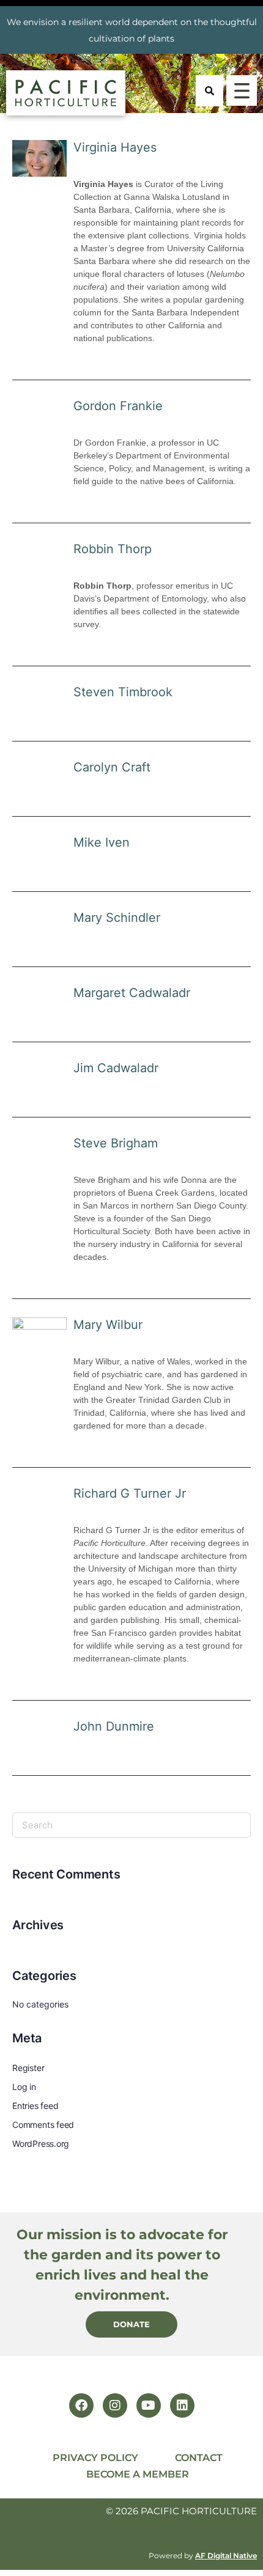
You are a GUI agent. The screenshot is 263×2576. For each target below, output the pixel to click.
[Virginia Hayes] (39, 158)
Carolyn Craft (112, 767)
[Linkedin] (182, 2405)
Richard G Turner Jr (130, 1493)
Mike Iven (102, 842)
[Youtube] (149, 2405)
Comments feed (43, 2125)
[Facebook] (81, 2405)
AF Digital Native (226, 2556)
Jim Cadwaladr (116, 1068)
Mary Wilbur (108, 1325)
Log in (24, 2087)
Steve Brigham (116, 1143)
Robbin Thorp (113, 549)
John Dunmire (114, 1726)
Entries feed (35, 2106)
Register (28, 2068)
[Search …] (209, 91)
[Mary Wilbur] (39, 1335)
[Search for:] (131, 1825)
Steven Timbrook (123, 692)
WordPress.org (41, 2144)
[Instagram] (115, 2405)
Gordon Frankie (118, 406)
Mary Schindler (117, 918)
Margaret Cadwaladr (132, 993)
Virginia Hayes (115, 147)
